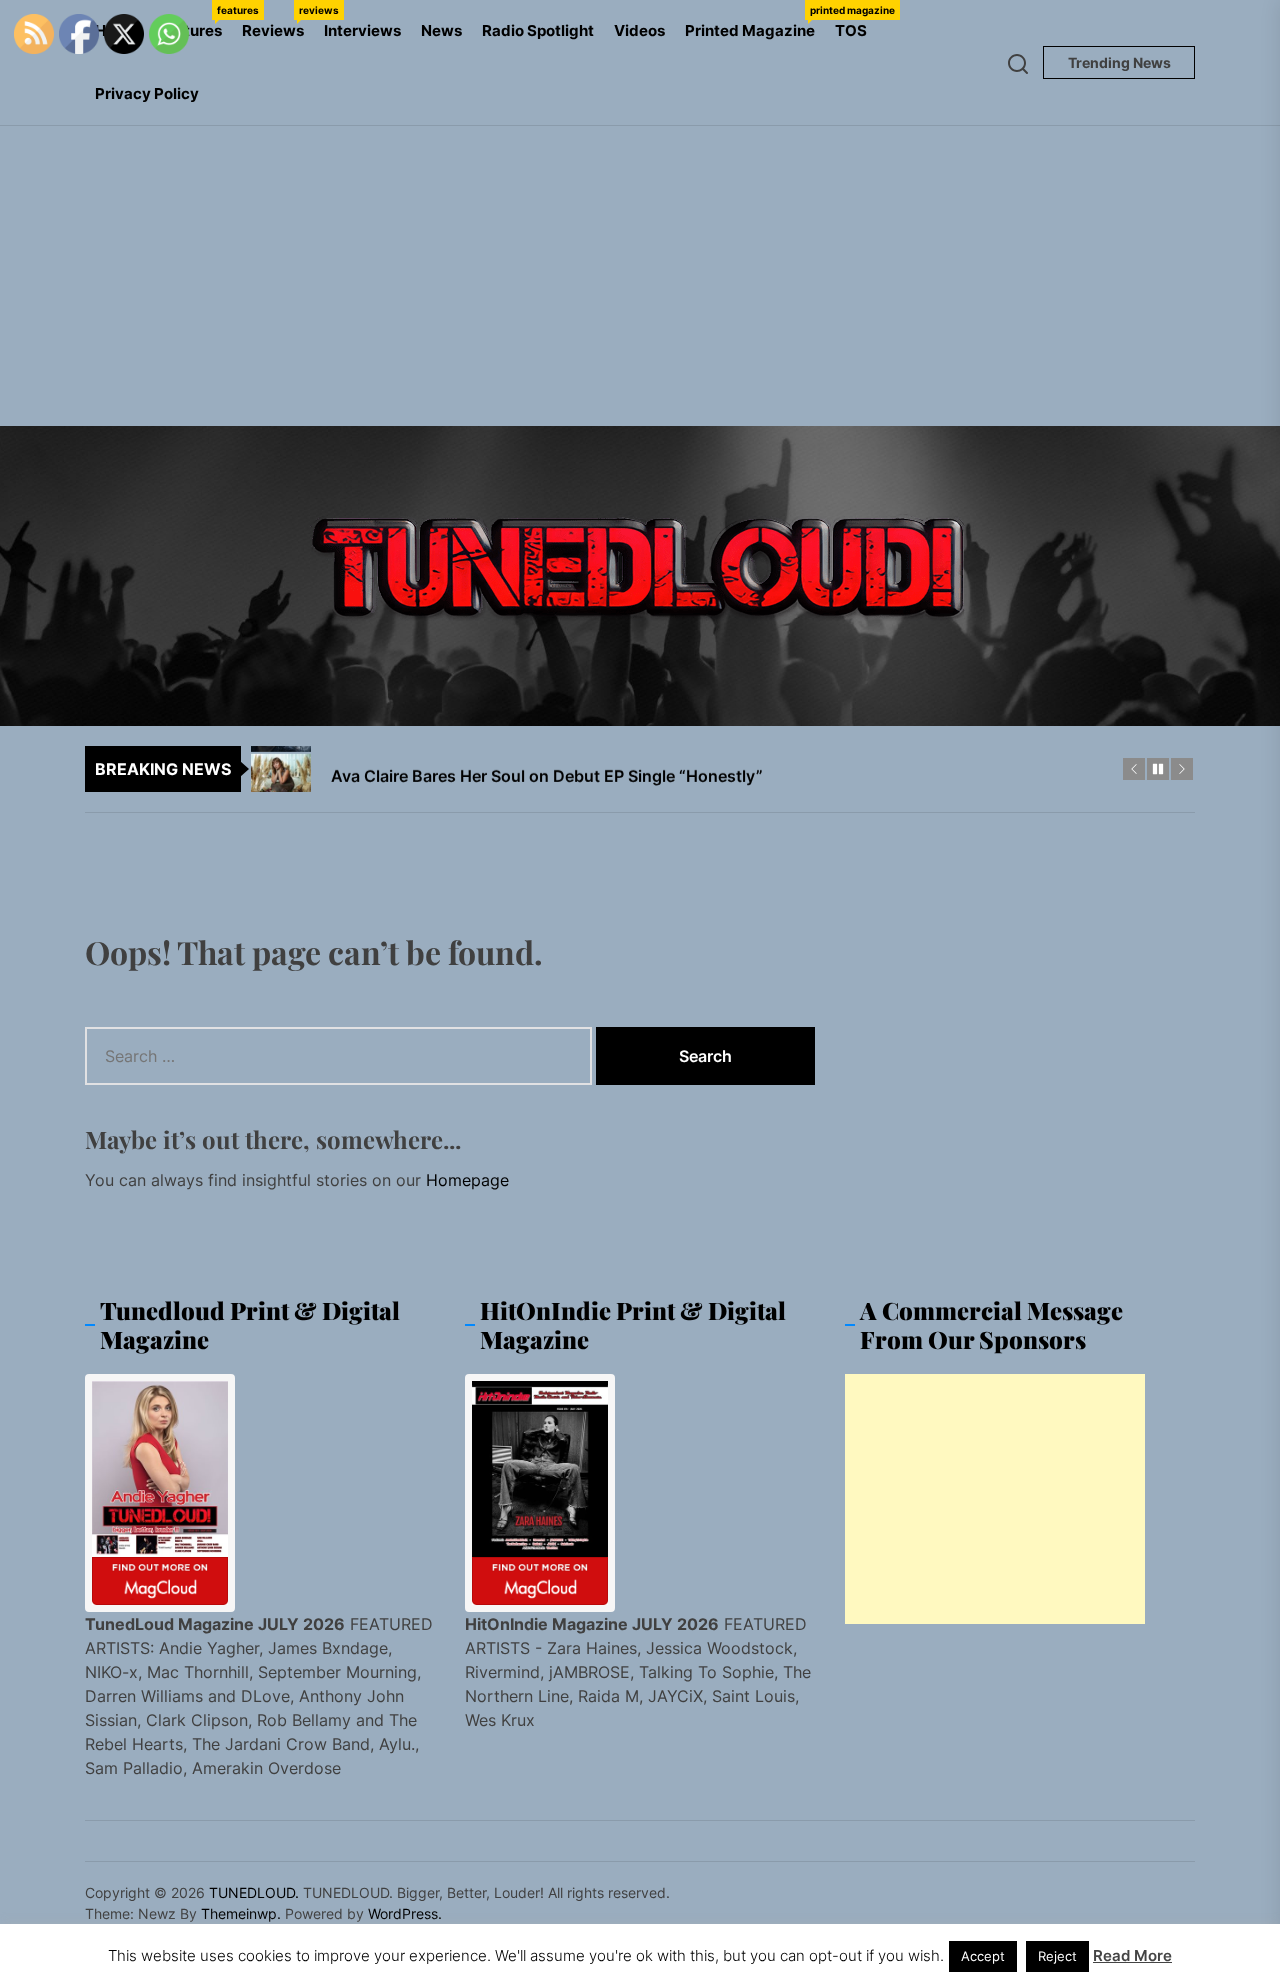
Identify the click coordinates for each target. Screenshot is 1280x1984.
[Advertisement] (640, 276)
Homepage (467, 1180)
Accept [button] (983, 1956)
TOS (851, 30)
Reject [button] (1057, 1956)
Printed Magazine (755, 22)
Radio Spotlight (538, 30)
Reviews (278, 22)
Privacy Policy (147, 93)
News (441, 30)
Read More (1132, 1955)
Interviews (362, 30)
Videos (639, 30)
